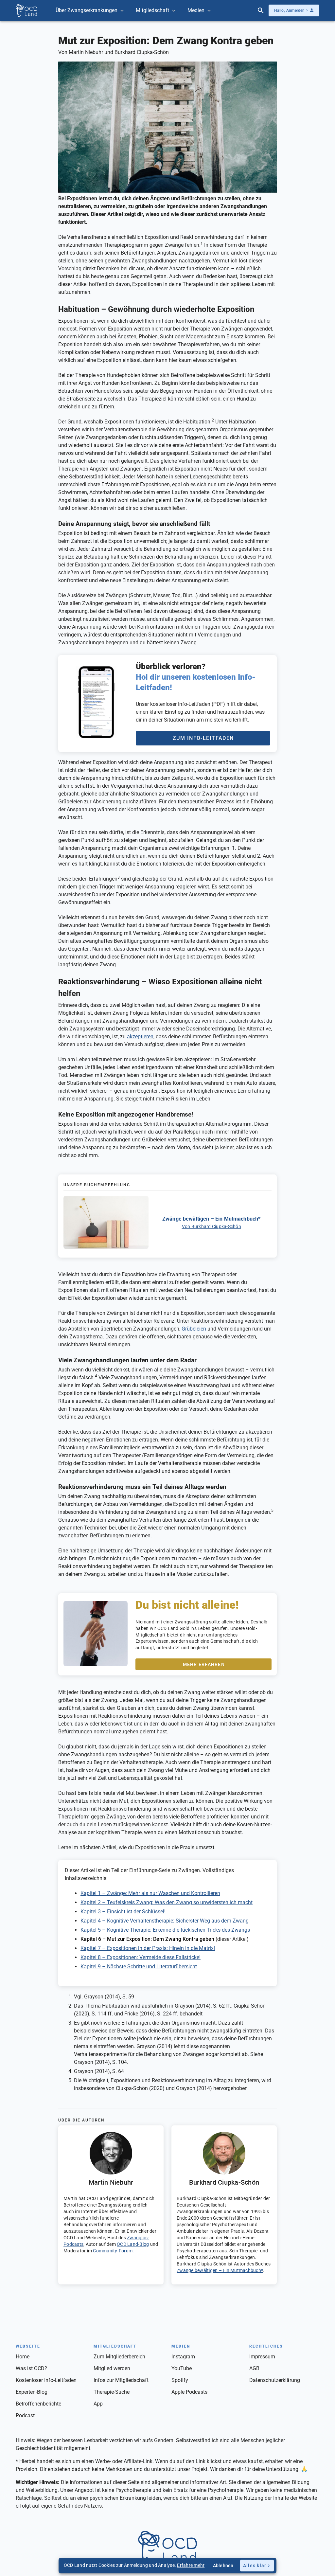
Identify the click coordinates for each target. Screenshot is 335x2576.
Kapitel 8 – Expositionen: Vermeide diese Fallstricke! (141, 1957)
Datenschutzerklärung (275, 2380)
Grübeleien (194, 1329)
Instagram (183, 2357)
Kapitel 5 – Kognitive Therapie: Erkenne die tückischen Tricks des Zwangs (165, 1930)
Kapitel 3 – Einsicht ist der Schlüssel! (123, 1912)
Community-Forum (113, 2251)
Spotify (180, 2380)
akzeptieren (140, 1037)
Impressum (262, 2357)
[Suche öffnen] (261, 10)
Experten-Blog (32, 2392)
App (98, 2404)
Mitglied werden (112, 2368)
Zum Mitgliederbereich (119, 2357)
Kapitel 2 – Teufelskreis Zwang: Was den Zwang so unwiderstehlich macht (167, 1902)
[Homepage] (26, 11)
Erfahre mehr (191, 2565)
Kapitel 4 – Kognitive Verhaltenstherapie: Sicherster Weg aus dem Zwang (165, 1921)
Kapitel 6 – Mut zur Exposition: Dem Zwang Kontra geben (147, 1939)
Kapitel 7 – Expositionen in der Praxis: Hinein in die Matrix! (148, 1948)
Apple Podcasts (189, 2392)
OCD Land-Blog (133, 2244)
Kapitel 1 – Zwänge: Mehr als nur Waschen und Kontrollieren (150, 1893)
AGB (254, 2368)
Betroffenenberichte (38, 2404)
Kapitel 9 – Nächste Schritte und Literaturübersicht (139, 1967)
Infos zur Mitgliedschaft (121, 2380)
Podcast (25, 2415)
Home (23, 2357)
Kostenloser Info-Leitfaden (46, 2380)
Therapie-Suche (112, 2392)
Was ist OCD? (31, 2368)
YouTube (182, 2368)
